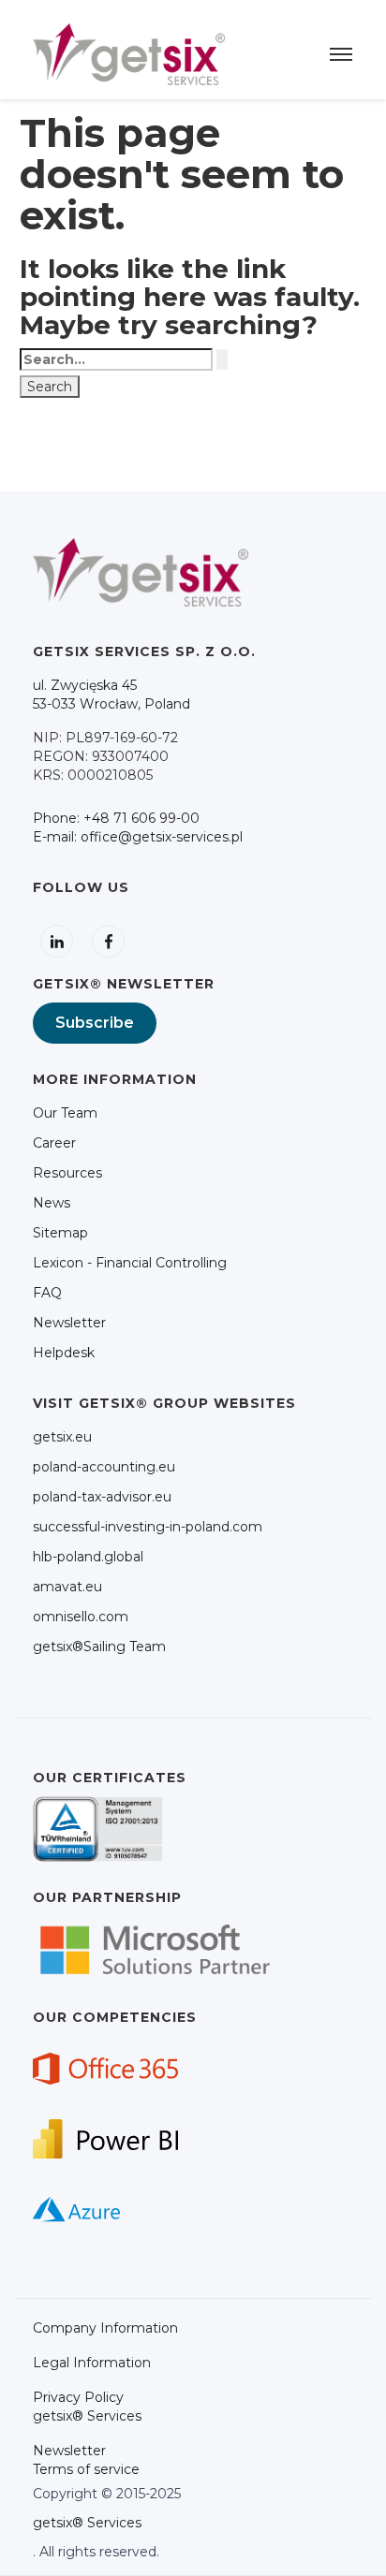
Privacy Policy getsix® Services (87, 2407)
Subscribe (95, 1023)
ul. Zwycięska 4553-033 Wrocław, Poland (111, 695)
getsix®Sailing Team (99, 1647)
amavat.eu (67, 1587)
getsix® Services (87, 2523)
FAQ (47, 1293)
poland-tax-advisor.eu (102, 1497)
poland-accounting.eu (104, 1467)
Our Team (65, 1113)
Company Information (105, 2328)
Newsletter (69, 1323)
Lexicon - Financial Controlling (130, 1263)
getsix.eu (62, 1437)
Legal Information (92, 2363)
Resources (67, 1173)
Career (54, 1143)
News (52, 1203)
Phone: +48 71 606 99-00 (116, 818)
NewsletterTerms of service (86, 2460)
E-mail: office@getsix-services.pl (138, 837)
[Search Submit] (222, 359)
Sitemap (60, 1233)
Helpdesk (64, 1353)
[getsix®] (129, 53)
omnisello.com (81, 1617)
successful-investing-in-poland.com (148, 1527)
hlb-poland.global (88, 1557)
